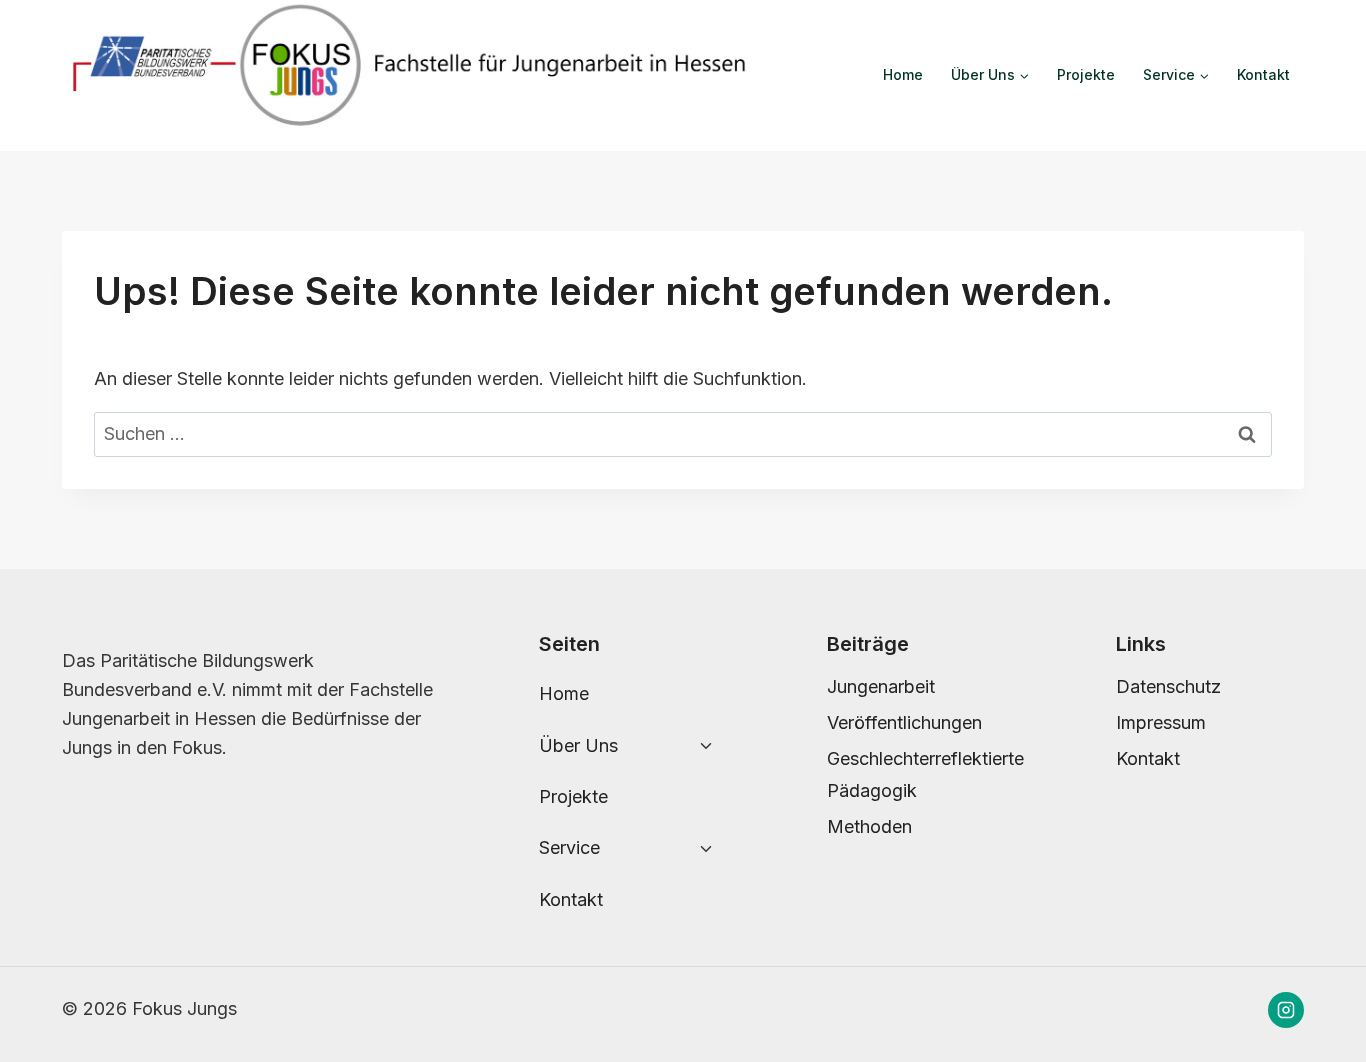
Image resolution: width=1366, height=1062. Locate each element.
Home (903, 74)
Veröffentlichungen (904, 722)
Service (569, 847)
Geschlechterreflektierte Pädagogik (921, 774)
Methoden (869, 826)
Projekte (1086, 74)
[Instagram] (1286, 1010)
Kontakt (1263, 74)
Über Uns (578, 745)
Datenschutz (1168, 686)
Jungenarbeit (881, 686)
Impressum (1161, 722)
